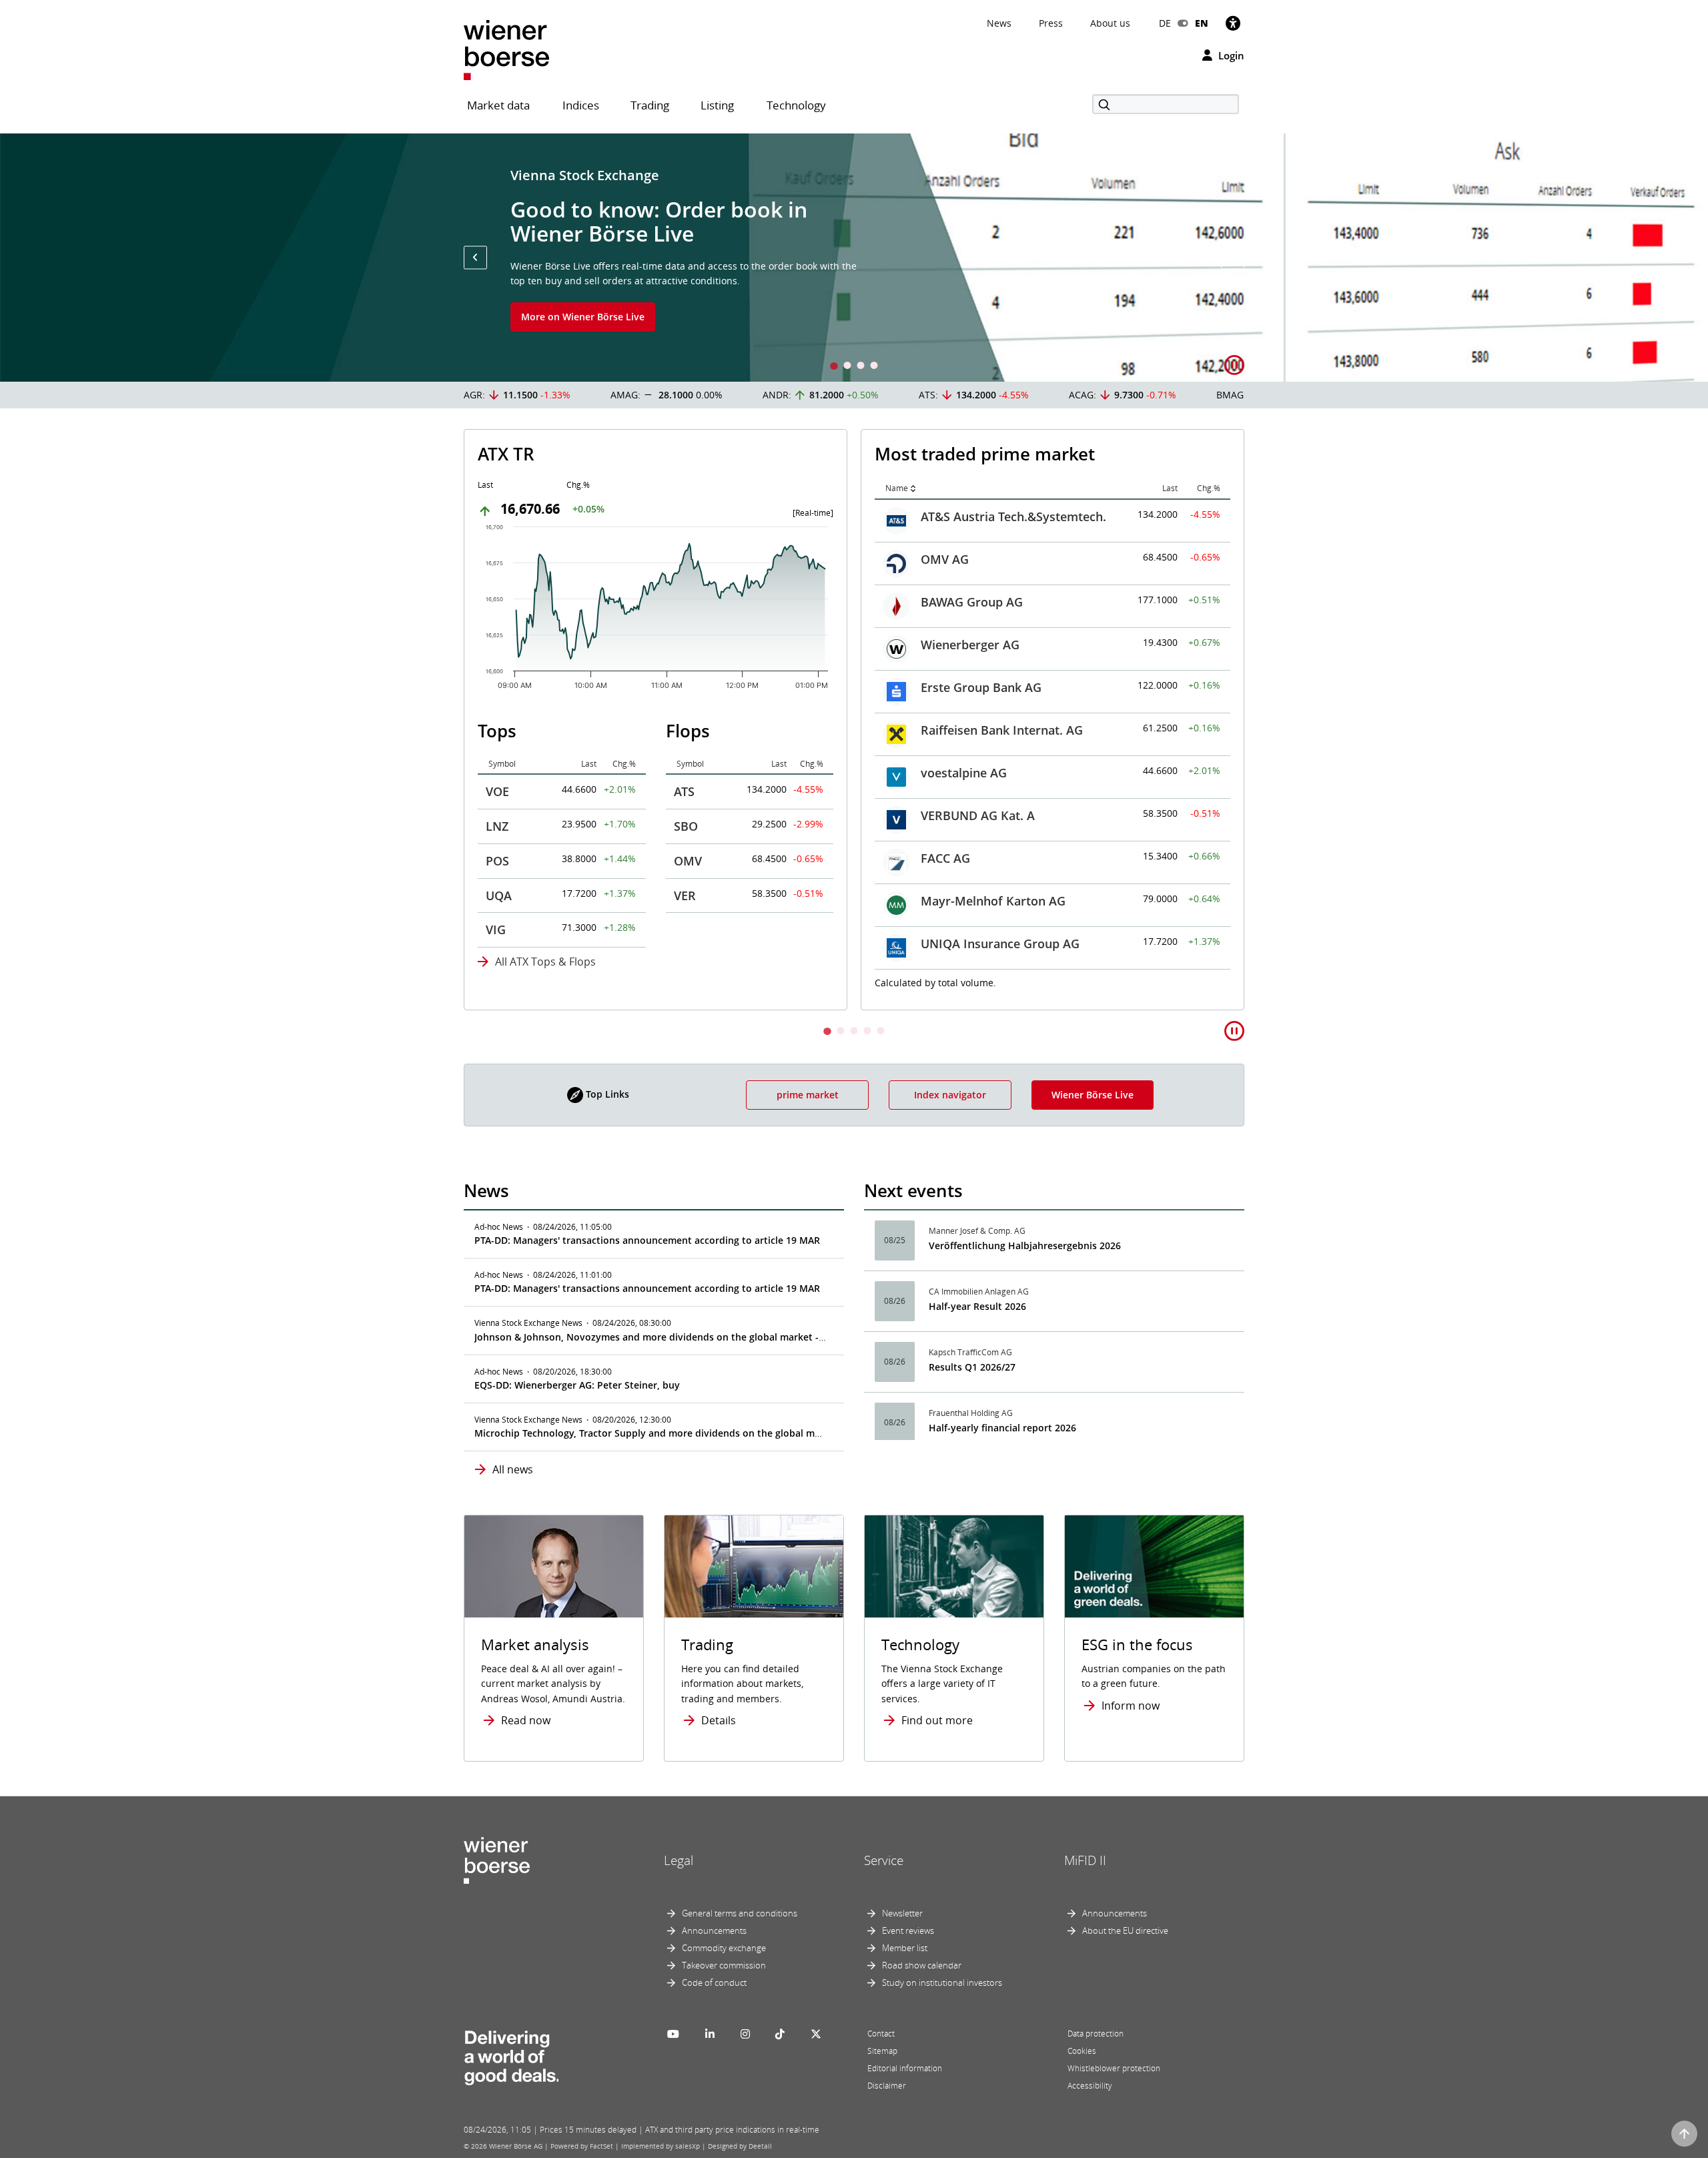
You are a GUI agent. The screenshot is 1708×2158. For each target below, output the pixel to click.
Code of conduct (714, 1983)
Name (897, 488)
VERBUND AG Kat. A (978, 815)
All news (513, 1469)
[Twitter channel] (816, 2034)
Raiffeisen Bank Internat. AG (1002, 730)
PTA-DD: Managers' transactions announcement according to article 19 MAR (647, 1240)
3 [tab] (861, 367)
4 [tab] (874, 367)
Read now (526, 1720)
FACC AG (945, 858)
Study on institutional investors (942, 1983)
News (999, 23)
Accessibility (1090, 2086)
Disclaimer (887, 2086)
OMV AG (945, 559)
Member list (905, 1948)
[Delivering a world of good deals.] (511, 2055)
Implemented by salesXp (661, 2146)
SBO (686, 826)
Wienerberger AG (970, 645)
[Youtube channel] (673, 2034)
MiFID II (1085, 1860)
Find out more (937, 1720)
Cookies (1082, 2051)
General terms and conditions (740, 1913)
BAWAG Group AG (972, 602)
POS (497, 861)
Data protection (1096, 2034)
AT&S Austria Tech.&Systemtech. (1013, 516)
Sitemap (882, 2051)
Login (1230, 55)
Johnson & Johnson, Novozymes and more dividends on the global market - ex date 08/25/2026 (691, 1337)
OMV (688, 861)
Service (884, 1860)
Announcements (714, 1930)
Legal (679, 1860)
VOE (497, 791)
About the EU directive (1125, 1930)
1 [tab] (834, 367)
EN (1202, 23)
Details (719, 1720)
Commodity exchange (724, 1948)
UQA (499, 895)
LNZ (497, 826)
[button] (475, 257)
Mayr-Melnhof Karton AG (993, 901)
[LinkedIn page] (710, 2034)
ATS (684, 791)
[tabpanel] (854, 258)
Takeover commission (724, 1965)
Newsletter (902, 1913)
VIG (496, 930)
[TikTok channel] (780, 2034)
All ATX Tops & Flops (545, 962)
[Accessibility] (1233, 23)
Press (1051, 23)
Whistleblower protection (1114, 2068)
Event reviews (908, 1930)
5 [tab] (881, 1032)
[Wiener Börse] (506, 49)
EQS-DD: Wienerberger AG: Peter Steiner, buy (577, 1385)
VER (685, 895)
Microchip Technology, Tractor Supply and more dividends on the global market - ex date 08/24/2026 (704, 1433)
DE (1165, 23)
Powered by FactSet (582, 2146)
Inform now (1131, 1706)
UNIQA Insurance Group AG (1000, 944)
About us (1110, 23)
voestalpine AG (964, 773)
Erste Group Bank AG (981, 687)
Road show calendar (922, 1965)
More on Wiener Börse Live (583, 317)
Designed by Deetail (740, 2146)
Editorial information (905, 2068)
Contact (881, 2034)
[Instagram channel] (745, 2034)
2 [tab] (847, 367)
